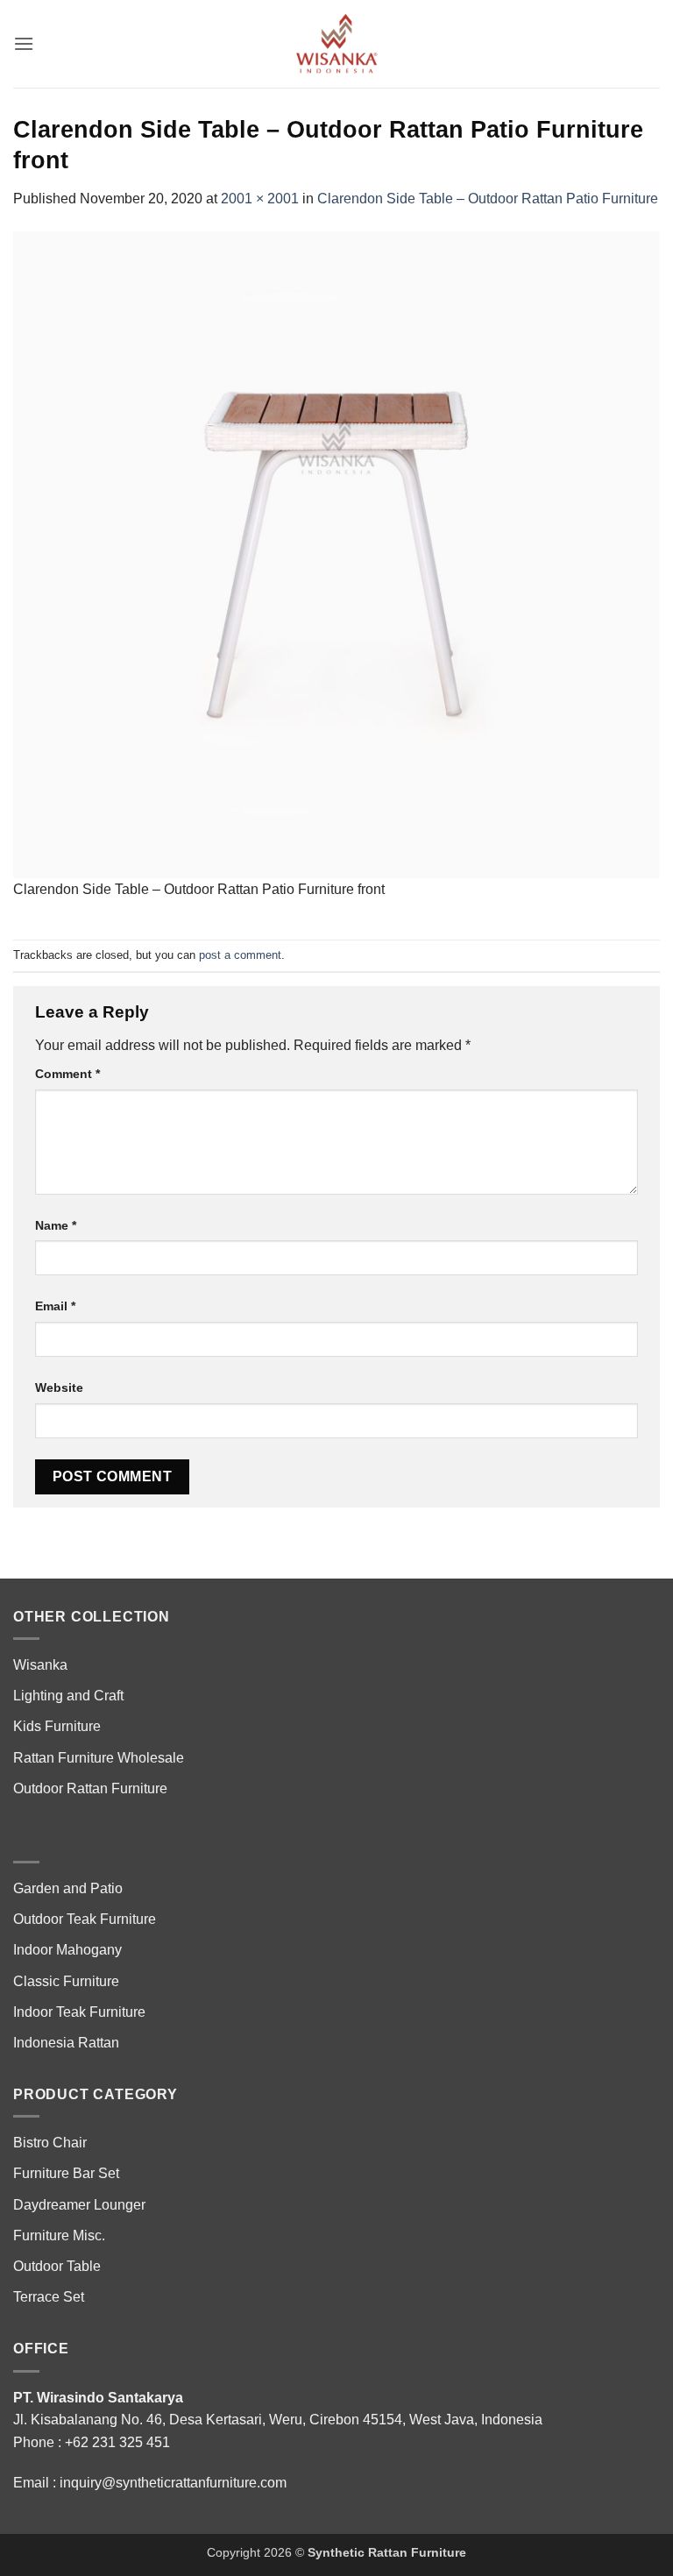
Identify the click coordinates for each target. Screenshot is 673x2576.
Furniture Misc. (59, 2235)
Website (59, 1387)
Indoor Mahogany (67, 1950)
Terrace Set (49, 2297)
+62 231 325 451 (117, 2442)
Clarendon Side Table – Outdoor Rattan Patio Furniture (488, 199)
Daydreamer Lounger (79, 2205)
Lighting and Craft (68, 1696)
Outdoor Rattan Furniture (90, 1788)
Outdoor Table (57, 2266)
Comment (67, 1074)
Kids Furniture (57, 1726)
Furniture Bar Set (66, 2173)
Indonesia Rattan (66, 2043)
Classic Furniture (66, 1981)
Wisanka (42, 1665)
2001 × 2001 (260, 199)
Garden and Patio (68, 1888)
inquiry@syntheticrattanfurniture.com (173, 2483)
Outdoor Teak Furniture (85, 1919)
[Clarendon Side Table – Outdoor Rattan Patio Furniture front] (336, 554)
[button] (24, 43)
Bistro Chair (50, 2143)
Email (55, 1306)
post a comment (240, 955)
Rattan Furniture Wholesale (99, 1758)
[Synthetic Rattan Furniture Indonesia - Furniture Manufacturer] (336, 44)
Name (56, 1225)
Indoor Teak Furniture (79, 2012)
